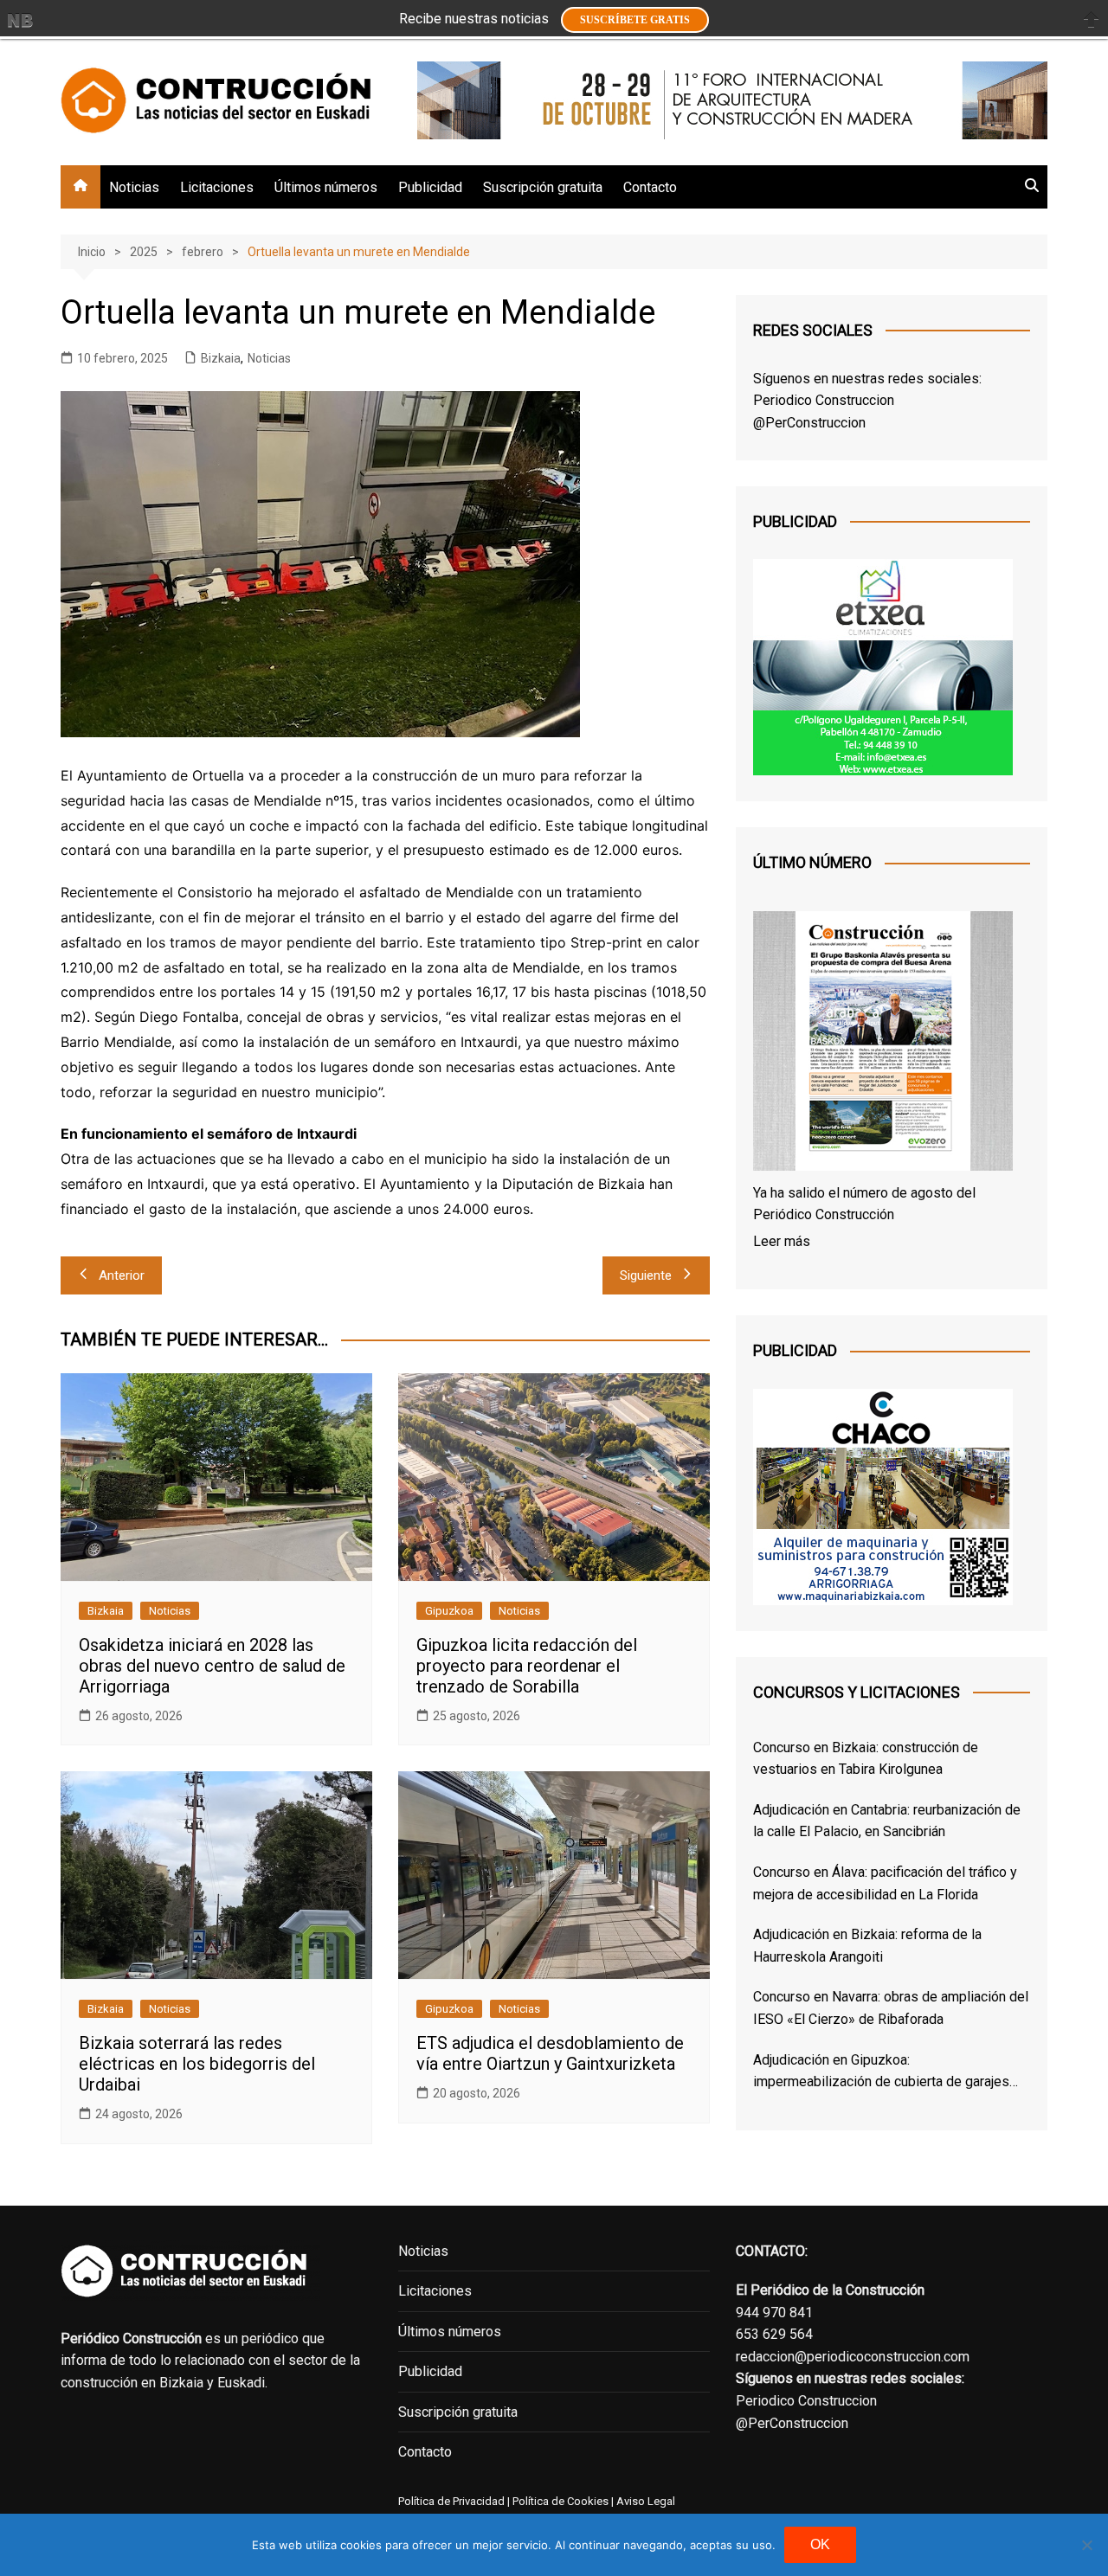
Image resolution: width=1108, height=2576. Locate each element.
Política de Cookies (559, 2501)
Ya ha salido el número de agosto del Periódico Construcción (864, 1204)
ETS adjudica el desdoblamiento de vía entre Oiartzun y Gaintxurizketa (550, 2053)
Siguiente (646, 1275)
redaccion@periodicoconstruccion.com (853, 2357)
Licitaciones (217, 187)
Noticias (134, 187)
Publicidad (430, 187)
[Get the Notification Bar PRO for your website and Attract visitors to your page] (20, 20)
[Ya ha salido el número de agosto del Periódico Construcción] (883, 1044)
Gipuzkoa (449, 1611)
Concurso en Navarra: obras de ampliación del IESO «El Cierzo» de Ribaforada (891, 2008)
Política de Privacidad (451, 2501)
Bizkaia (221, 358)
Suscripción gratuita (543, 187)
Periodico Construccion (824, 400)
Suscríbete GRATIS (635, 20)
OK (820, 2544)
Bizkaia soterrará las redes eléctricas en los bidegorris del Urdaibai (197, 2064)
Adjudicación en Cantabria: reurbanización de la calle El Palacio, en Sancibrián (887, 1821)
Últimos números (326, 187)
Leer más (782, 1241)
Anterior (122, 1275)
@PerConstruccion (809, 423)
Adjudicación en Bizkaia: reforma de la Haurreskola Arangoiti (867, 1946)
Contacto (650, 187)
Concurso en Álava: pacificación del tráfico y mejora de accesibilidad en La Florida (885, 1883)
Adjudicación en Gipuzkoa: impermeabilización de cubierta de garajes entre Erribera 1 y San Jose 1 (881, 2072)
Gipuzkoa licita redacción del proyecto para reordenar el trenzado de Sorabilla (527, 1666)
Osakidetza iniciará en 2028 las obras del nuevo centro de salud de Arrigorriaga (212, 1666)
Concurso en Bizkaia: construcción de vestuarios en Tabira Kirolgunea (866, 1759)
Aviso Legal (646, 2501)
